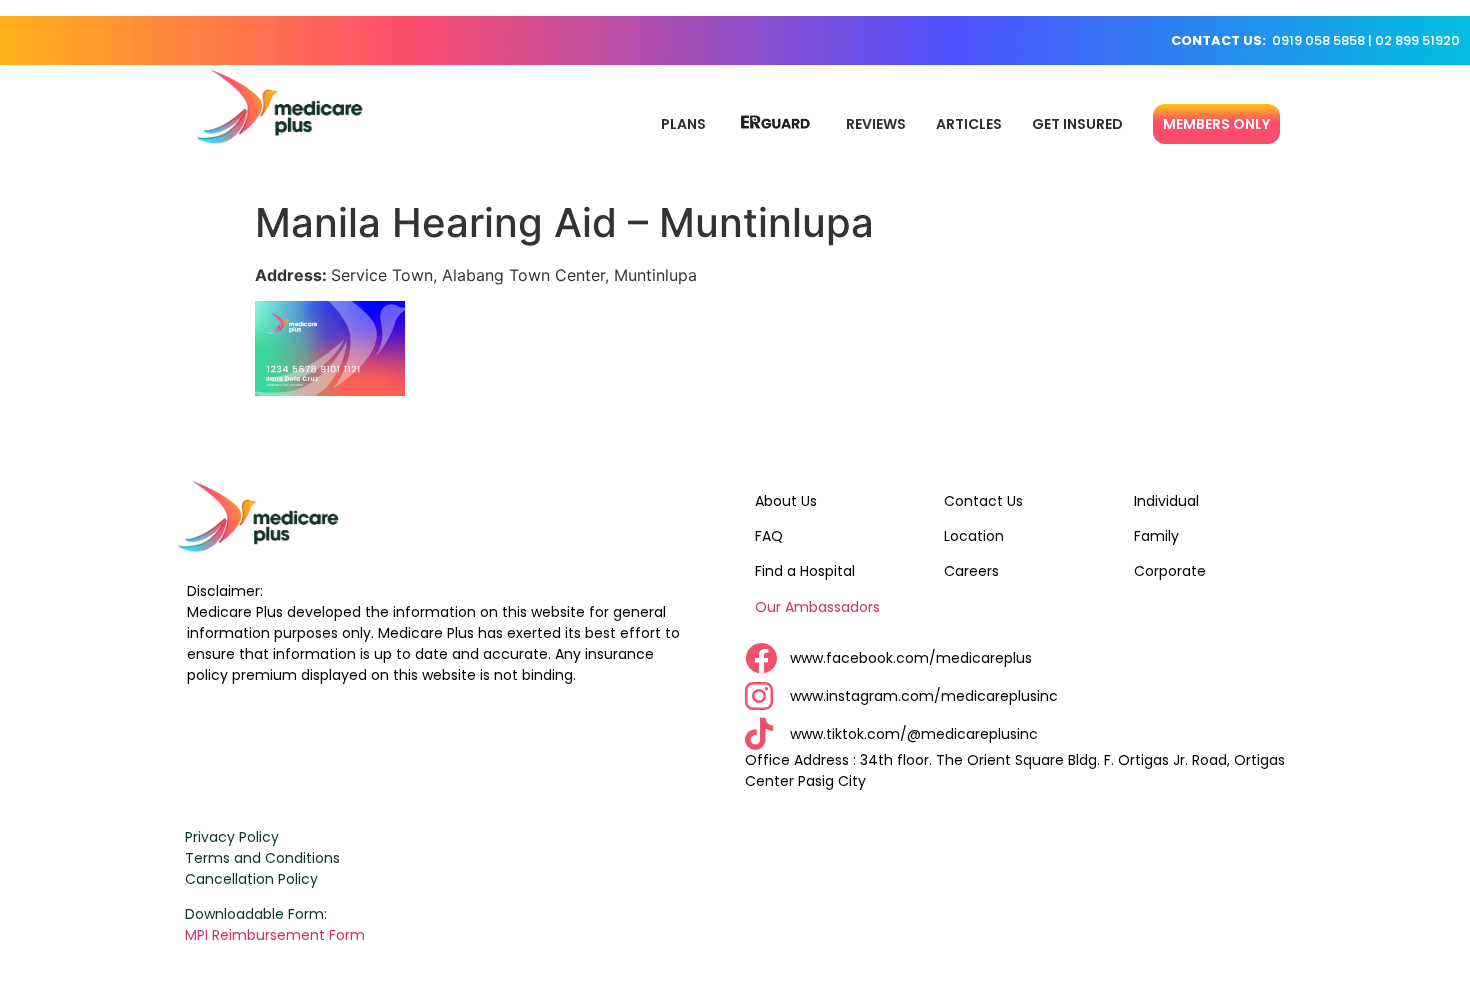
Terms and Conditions (262, 858)
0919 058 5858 (1318, 40)
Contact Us (983, 501)
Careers (971, 571)
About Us (786, 501)
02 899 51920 (1417, 40)
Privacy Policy (232, 837)
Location (974, 536)
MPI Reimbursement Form (277, 935)
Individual (1166, 501)
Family (1156, 536)
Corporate (1170, 571)
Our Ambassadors (817, 607)
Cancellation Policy (251, 879)
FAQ (769, 536)
